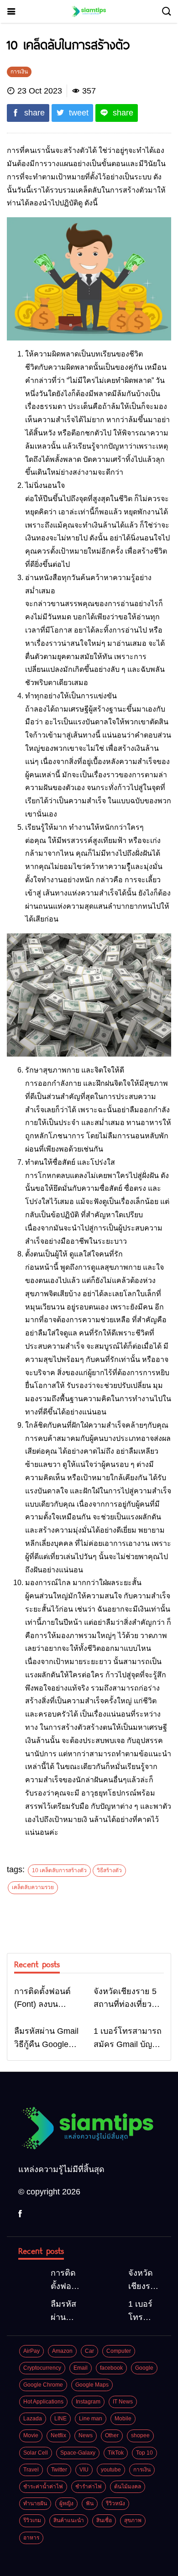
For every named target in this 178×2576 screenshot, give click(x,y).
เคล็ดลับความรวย (33, 1887)
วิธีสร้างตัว (109, 1870)
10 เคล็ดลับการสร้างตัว (59, 1870)
